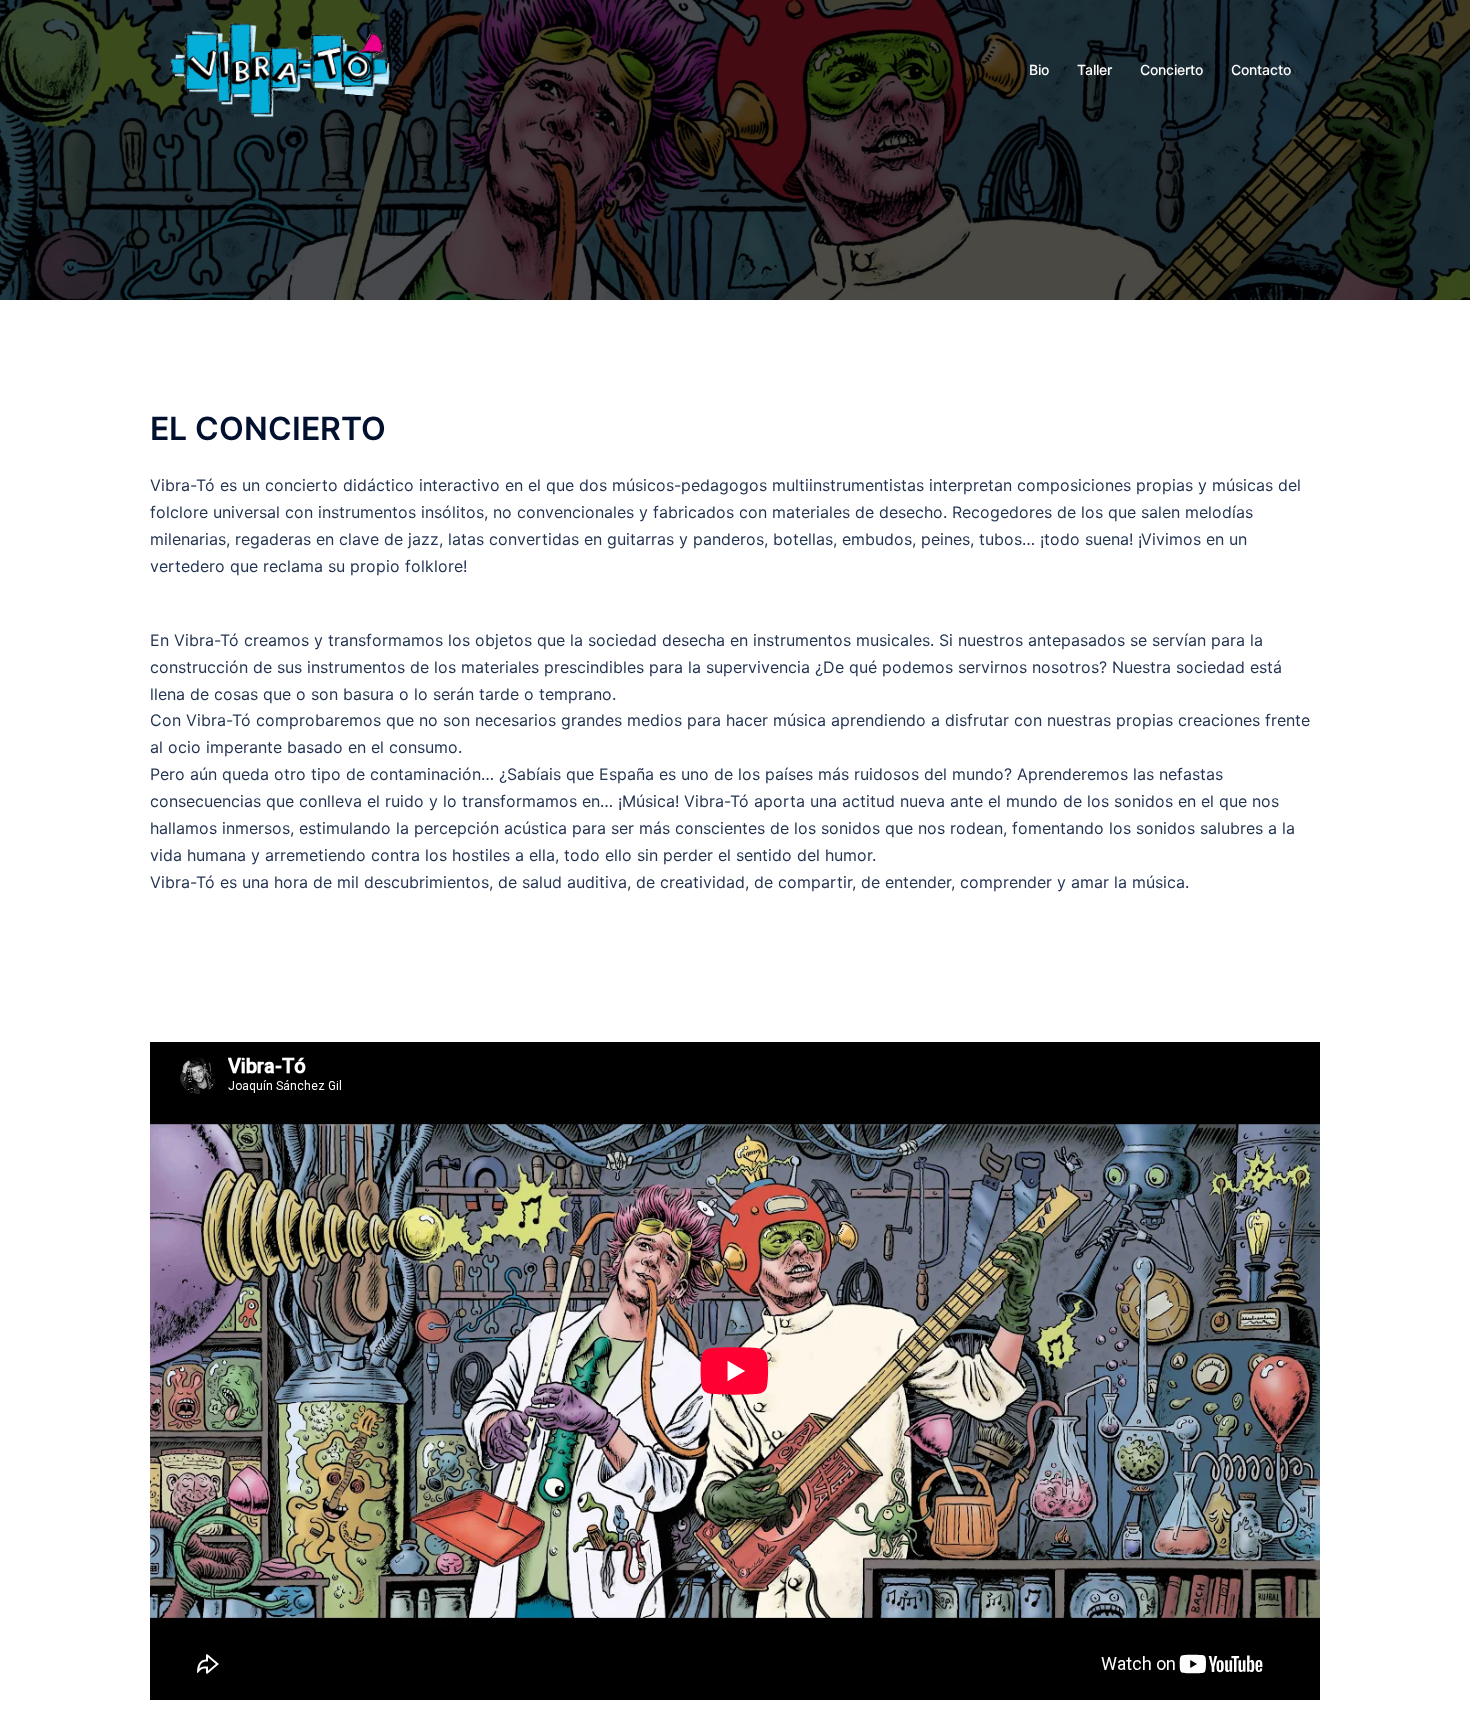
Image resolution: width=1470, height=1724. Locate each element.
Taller (1094, 69)
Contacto (1261, 69)
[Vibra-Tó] (280, 68)
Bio (1039, 69)
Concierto (1171, 69)
